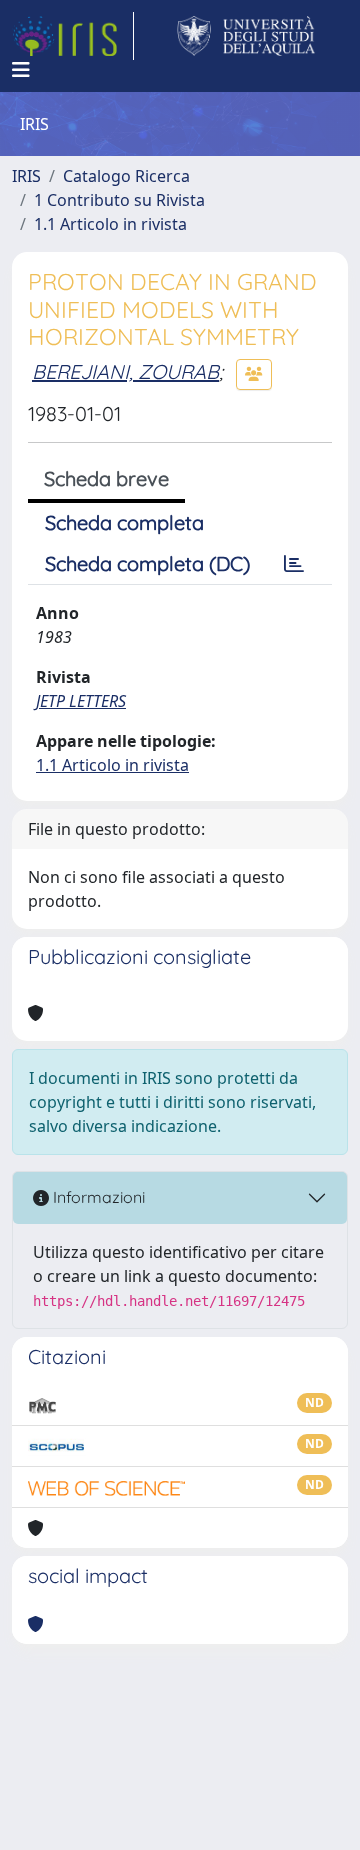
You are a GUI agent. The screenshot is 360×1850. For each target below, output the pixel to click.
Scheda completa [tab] (124, 522)
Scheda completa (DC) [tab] (147, 563)
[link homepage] (73, 36)
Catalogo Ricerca (126, 176)
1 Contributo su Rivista (119, 200)
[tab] (294, 564)
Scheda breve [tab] (106, 478)
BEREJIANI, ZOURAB (125, 371)
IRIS (26, 176)
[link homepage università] (246, 36)
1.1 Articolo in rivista (110, 224)
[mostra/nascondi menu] (21, 70)
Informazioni (97, 1197)
